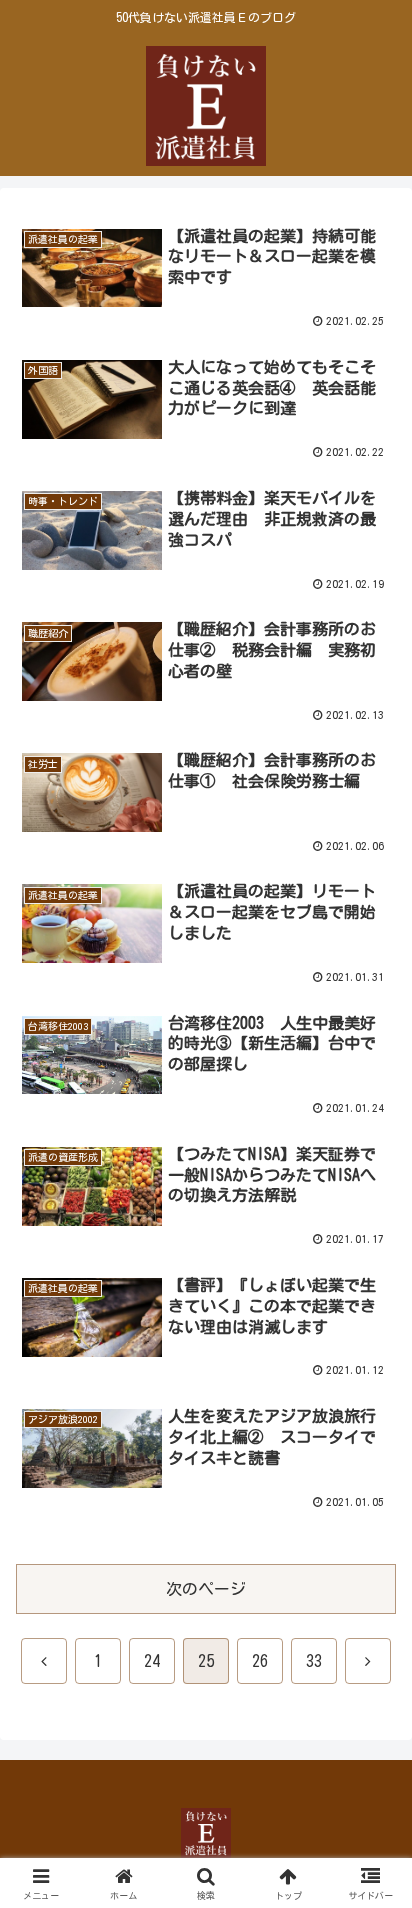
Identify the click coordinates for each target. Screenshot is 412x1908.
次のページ (206, 1589)
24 (152, 1661)
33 (314, 1661)
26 (260, 1661)
